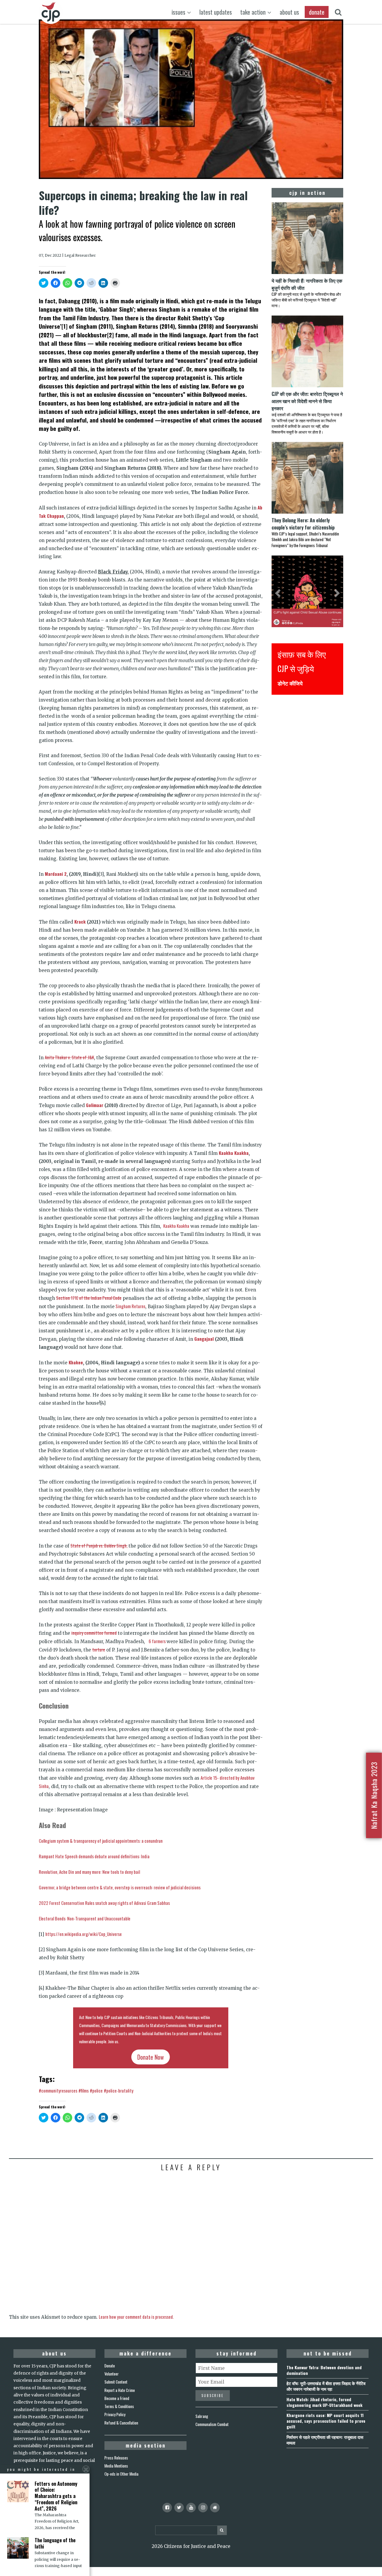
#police (96, 2090)
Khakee (76, 1362)
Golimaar (95, 1105)
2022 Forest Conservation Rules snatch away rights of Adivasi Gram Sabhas (104, 1903)
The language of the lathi (55, 2543)
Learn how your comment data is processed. (136, 2317)
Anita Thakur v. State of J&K (69, 1057)
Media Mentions (116, 2466)
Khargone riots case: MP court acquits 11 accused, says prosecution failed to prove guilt (326, 2421)
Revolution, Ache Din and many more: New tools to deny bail (89, 1872)
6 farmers (158, 1641)
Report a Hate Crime (120, 2390)
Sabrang (202, 2416)
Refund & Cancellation (121, 2423)
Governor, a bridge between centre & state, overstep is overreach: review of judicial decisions (120, 1887)
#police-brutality (119, 2090)
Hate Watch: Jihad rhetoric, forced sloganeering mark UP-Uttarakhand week (324, 2402)
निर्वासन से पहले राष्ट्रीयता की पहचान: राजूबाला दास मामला (325, 2440)
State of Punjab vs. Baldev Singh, (99, 1545)
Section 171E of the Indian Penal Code (89, 1298)
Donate (110, 2366)
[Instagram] (203, 2508)
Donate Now (151, 2057)
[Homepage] (215, 2508)
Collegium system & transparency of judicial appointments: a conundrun (101, 1841)
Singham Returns (130, 1306)
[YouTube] (191, 2508)
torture (99, 1649)
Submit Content (116, 2382)
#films (84, 2090)
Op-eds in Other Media (121, 2474)
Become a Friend (117, 2398)
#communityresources (58, 2090)
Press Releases (116, 2458)
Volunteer (112, 2374)
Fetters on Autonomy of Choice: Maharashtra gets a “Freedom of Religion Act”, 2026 (56, 2496)
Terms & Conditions (119, 2406)
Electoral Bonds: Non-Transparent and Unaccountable (85, 1918)
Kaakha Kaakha (234, 1153)
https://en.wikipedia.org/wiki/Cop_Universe (84, 1934)
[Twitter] (179, 2508)
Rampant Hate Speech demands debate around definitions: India (94, 1856)
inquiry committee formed (94, 1633)
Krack (79, 922)
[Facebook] (167, 2508)
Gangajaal (204, 1339)
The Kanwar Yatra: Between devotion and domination (324, 2370)
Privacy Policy (115, 2414)
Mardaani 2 (56, 874)
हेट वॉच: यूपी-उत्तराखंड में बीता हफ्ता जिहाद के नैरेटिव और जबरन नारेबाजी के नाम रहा (326, 2386)
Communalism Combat (212, 2424)
